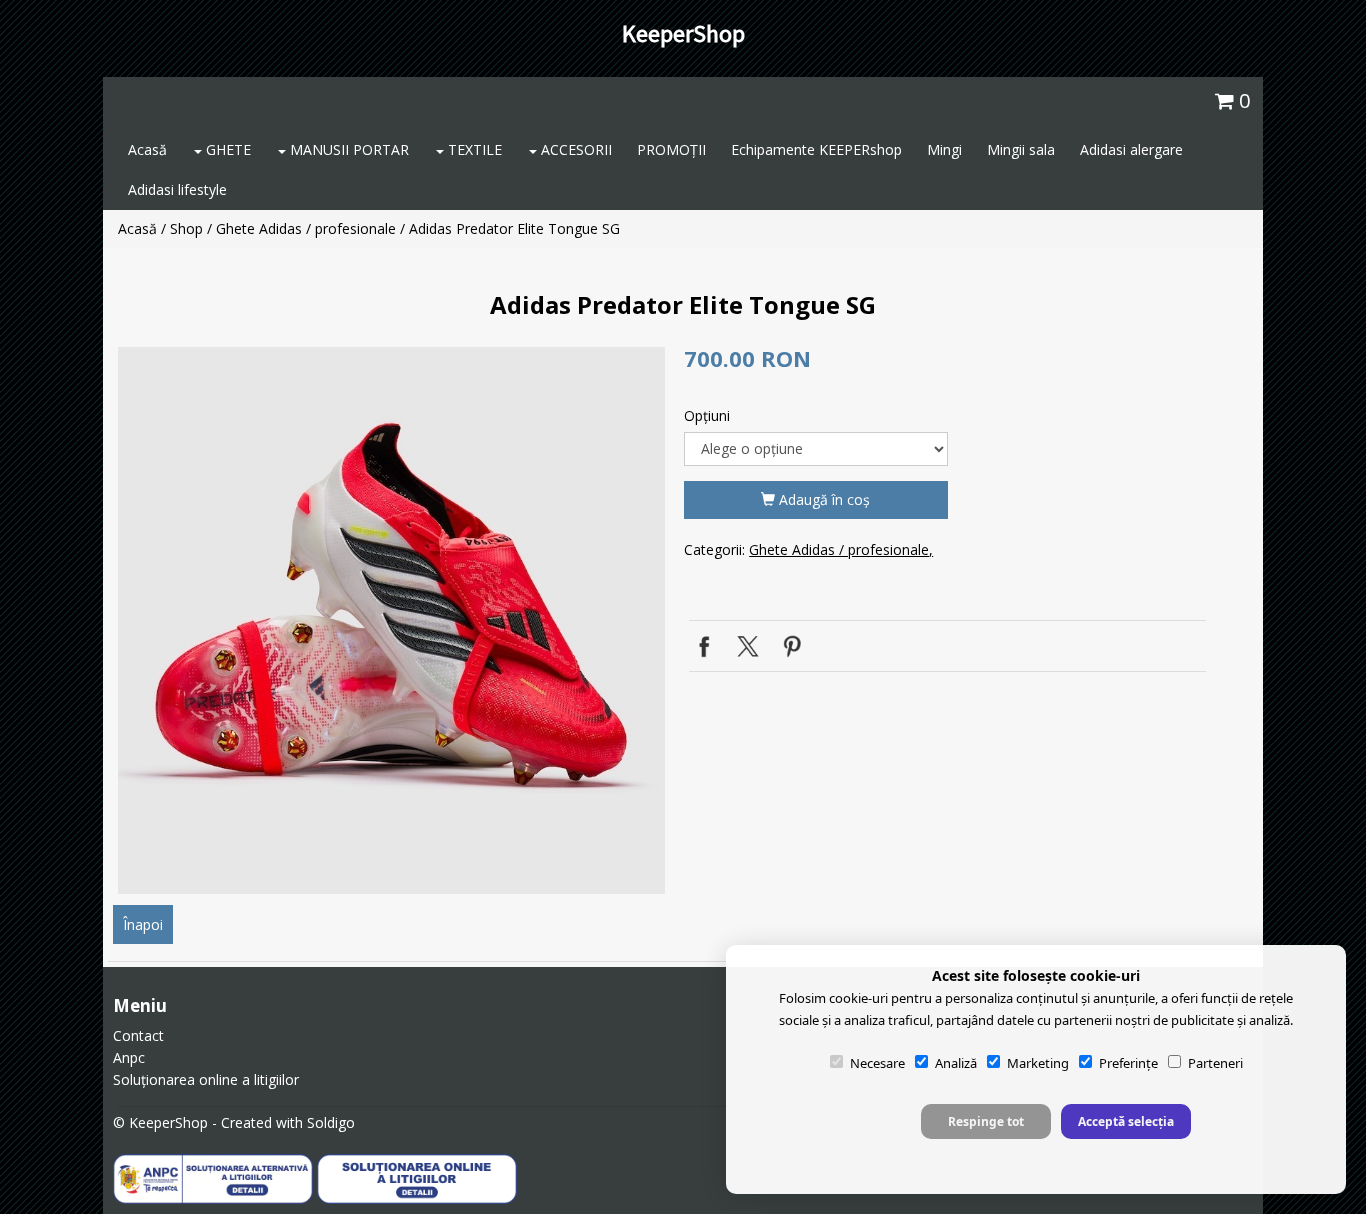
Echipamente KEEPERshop (816, 149)
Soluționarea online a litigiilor (206, 1079)
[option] (391, 620)
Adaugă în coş (822, 499)
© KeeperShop (160, 1122)
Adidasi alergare (1131, 149)
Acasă (147, 149)
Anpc (129, 1057)
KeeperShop (683, 33)
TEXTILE (473, 149)
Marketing (1038, 1063)
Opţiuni (707, 415)
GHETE (226, 149)
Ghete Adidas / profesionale (306, 228)
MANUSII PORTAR (347, 149)
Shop (186, 228)
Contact (138, 1035)
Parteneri (1215, 1063)
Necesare (877, 1063)
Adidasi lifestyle (177, 189)
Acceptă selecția (1126, 1121)
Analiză (956, 1063)
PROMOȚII (671, 149)
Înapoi (143, 924)
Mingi (944, 149)
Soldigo (331, 1122)
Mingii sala (1021, 149)
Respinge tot (986, 1121)
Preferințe (1128, 1063)
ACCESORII (574, 149)
